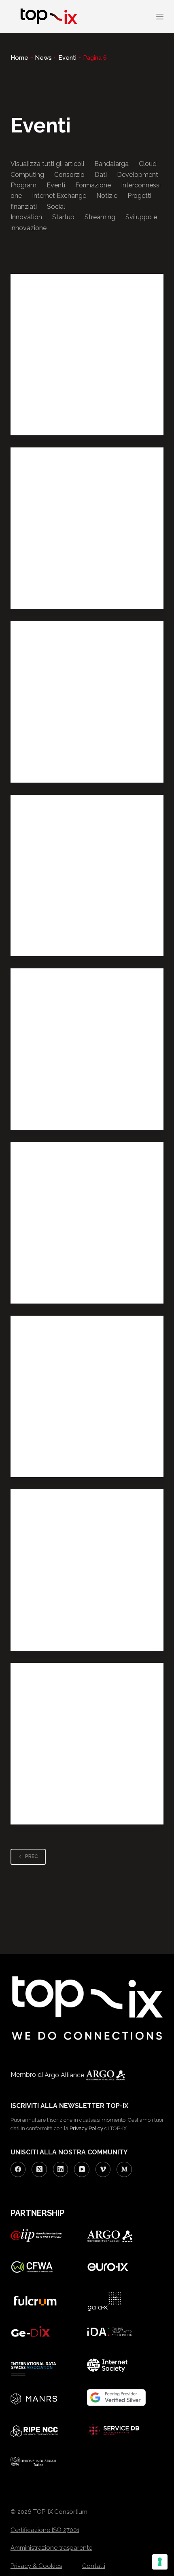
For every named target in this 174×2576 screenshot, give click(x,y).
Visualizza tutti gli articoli (47, 164)
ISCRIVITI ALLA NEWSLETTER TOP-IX (69, 2106)
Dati (101, 175)
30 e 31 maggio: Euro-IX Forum (77, 921)
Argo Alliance (65, 2075)
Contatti (94, 2566)
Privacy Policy (86, 2128)
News (43, 58)
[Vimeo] (103, 2169)
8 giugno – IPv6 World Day (69, 748)
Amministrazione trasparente (51, 2548)
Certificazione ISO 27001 (45, 2530)
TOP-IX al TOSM (51, 1616)
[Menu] (160, 17)
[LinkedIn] (61, 2169)
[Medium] (124, 2169)
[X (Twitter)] (39, 2169)
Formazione (93, 185)
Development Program (58, 418)
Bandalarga (111, 164)
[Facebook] (18, 2169)
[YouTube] (82, 2169)
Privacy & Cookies (36, 2566)
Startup (63, 217)
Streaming (100, 217)
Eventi (67, 58)
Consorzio (69, 175)
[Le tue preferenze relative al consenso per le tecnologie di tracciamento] (160, 2562)
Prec (32, 1856)
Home (19, 58)
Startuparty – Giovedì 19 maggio (81, 1095)
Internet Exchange (59, 196)
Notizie (107, 196)
